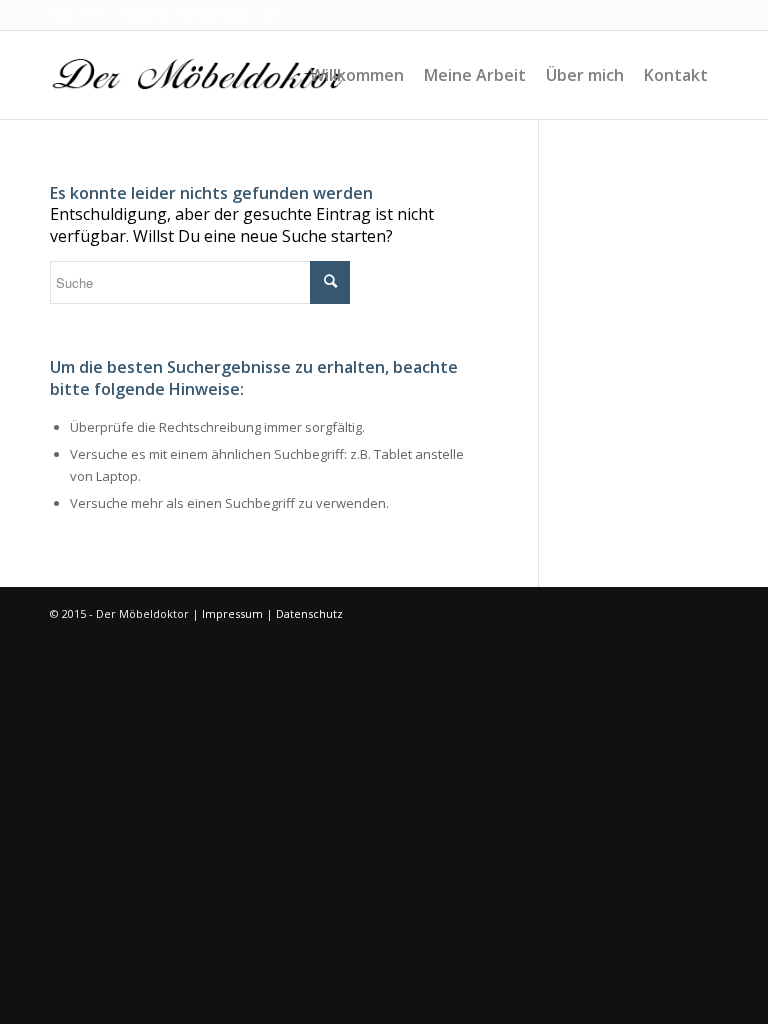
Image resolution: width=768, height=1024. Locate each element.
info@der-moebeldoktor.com (200, 14)
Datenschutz (309, 613)
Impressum (232, 613)
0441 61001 (78, 14)
